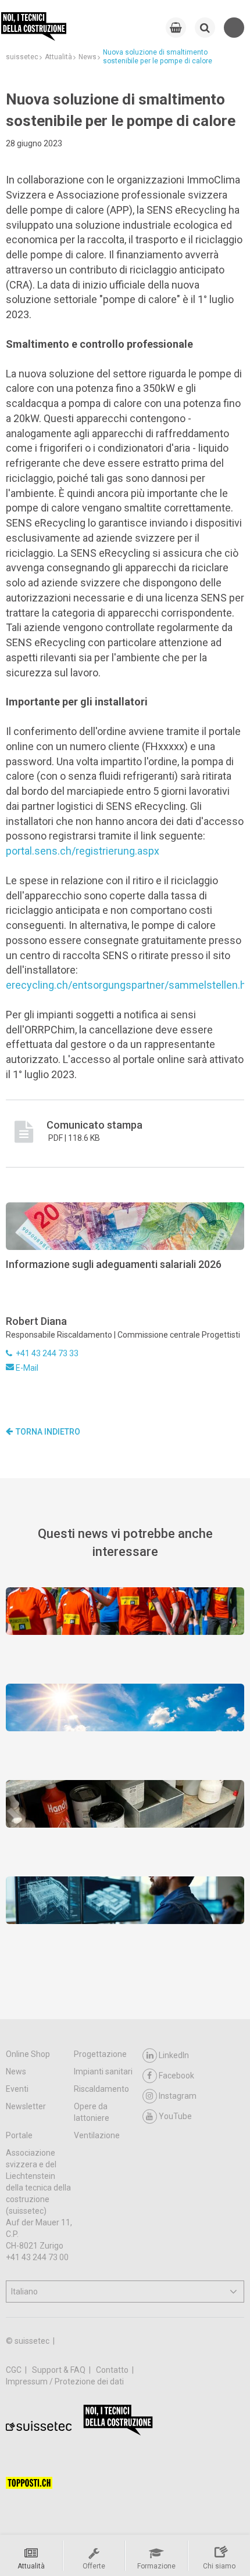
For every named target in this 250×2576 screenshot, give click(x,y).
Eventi (17, 2089)
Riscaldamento (101, 2089)
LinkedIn (174, 2055)
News (16, 2071)
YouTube (175, 2116)
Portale (19, 2135)
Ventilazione (97, 2135)
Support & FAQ (60, 2370)
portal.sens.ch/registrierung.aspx (83, 851)
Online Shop (28, 2054)
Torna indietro (48, 1432)
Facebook (176, 2076)
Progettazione (100, 2054)
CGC (15, 2370)
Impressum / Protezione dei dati (65, 2382)
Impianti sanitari (103, 2071)
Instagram (178, 2096)
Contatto (113, 2370)
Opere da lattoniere (92, 2112)
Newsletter (26, 2106)
